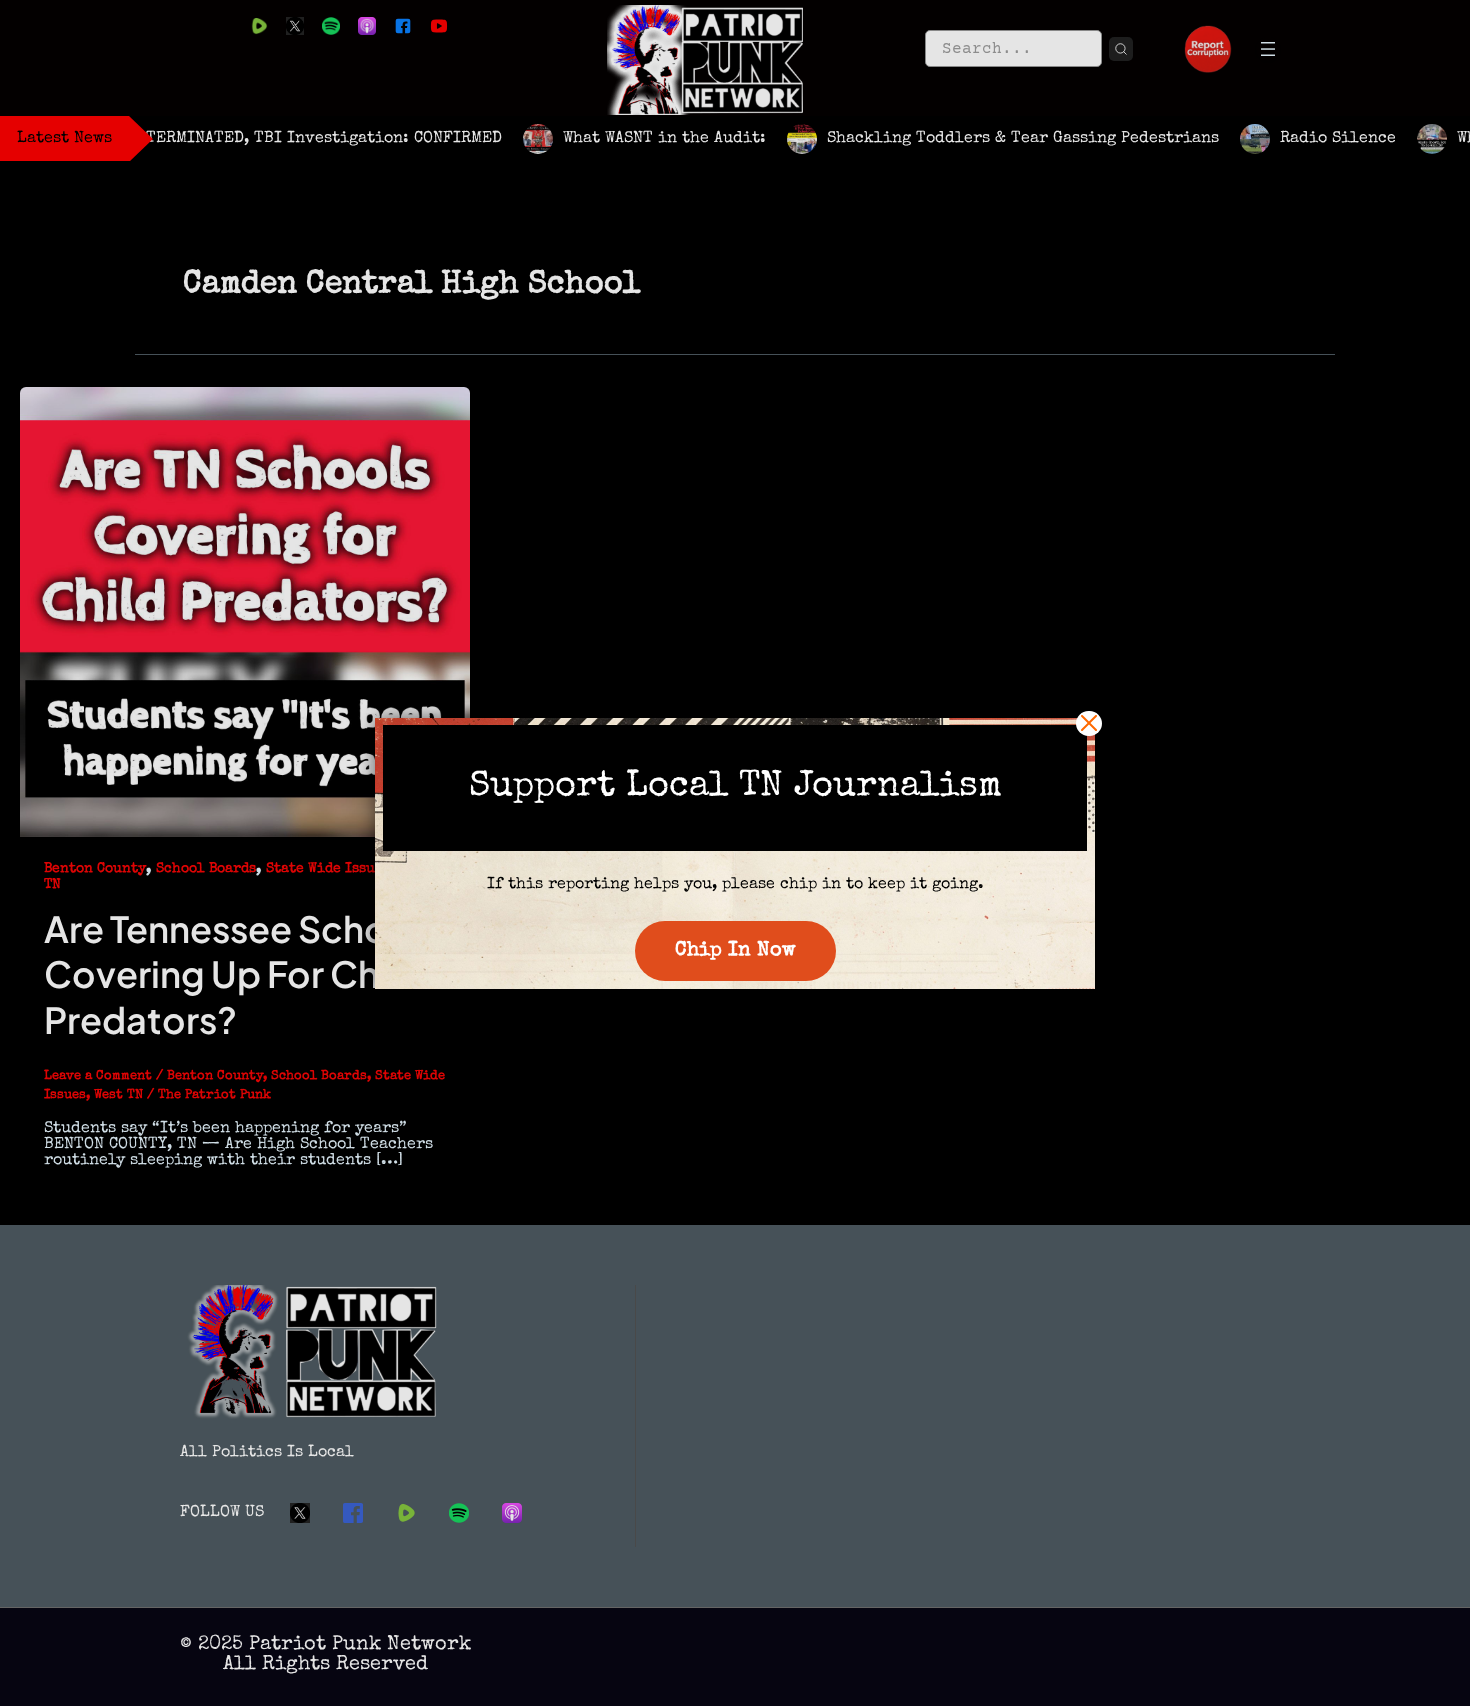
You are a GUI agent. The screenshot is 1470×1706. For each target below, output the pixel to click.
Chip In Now (735, 951)
